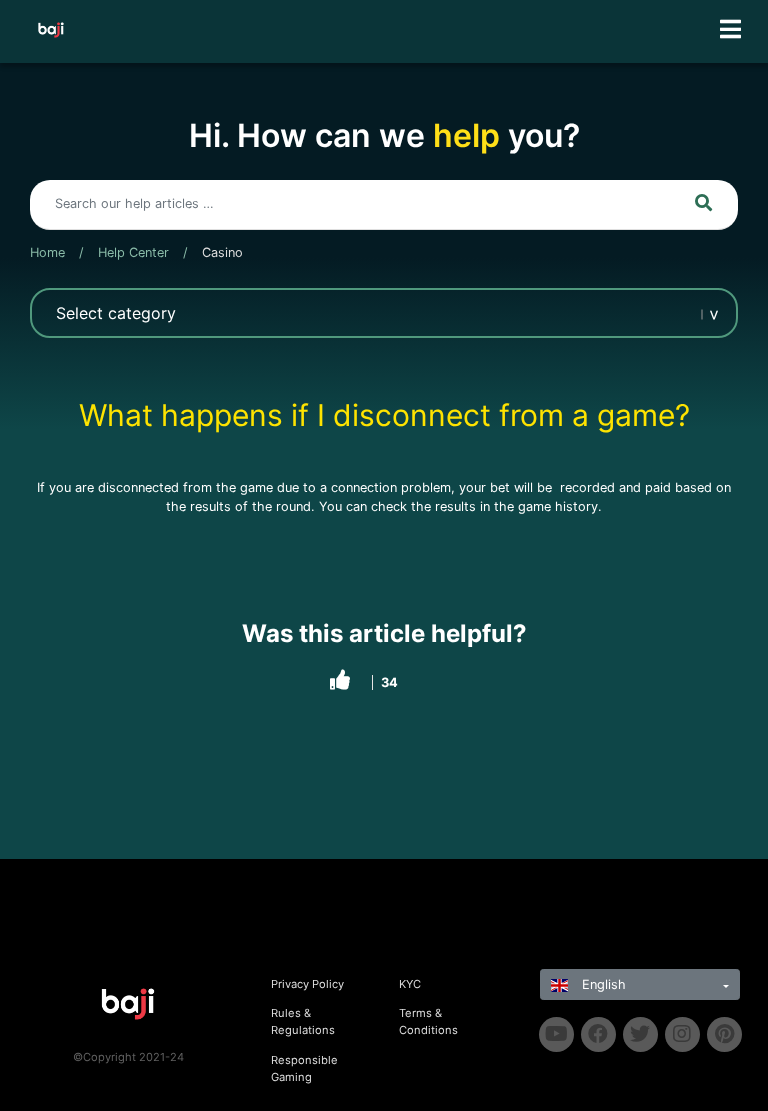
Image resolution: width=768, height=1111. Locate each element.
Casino (222, 252)
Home (47, 252)
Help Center (133, 252)
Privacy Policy (307, 984)
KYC (410, 984)
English (602, 984)
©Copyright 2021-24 (128, 1057)
